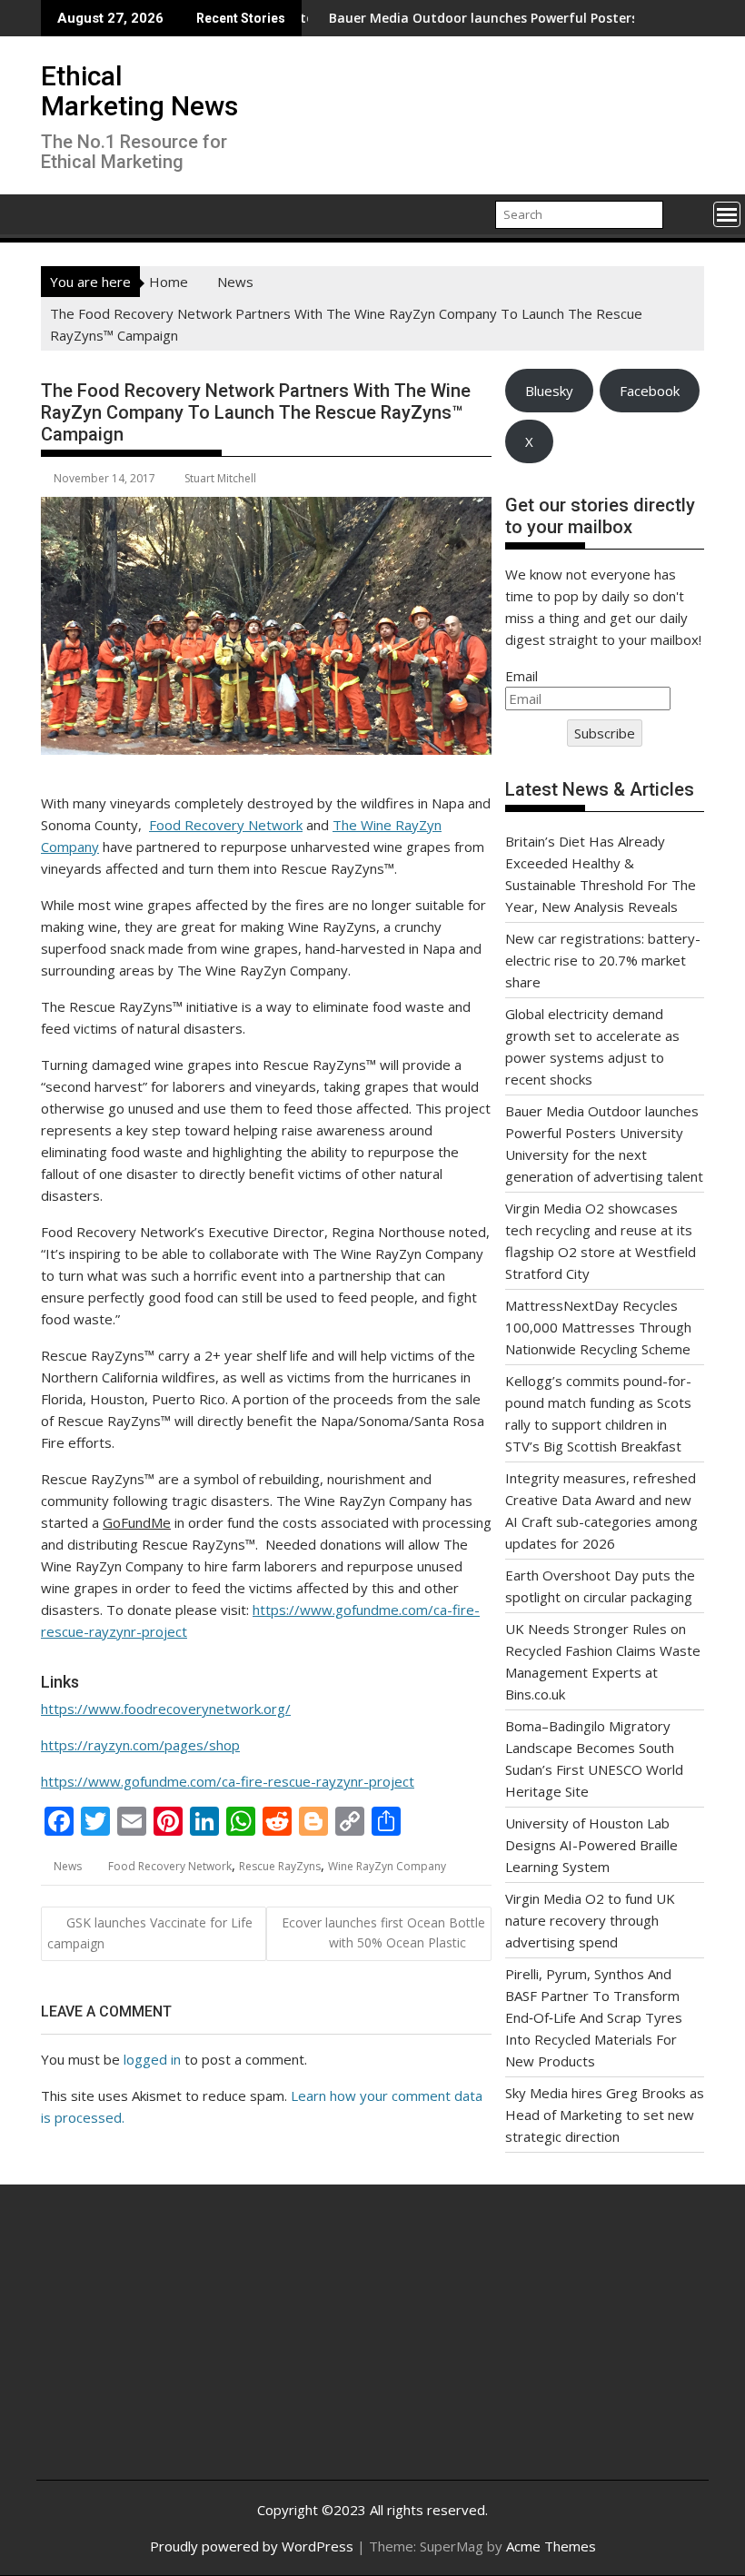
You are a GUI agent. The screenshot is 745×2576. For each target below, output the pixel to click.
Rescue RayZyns (280, 1866)
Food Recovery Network (226, 825)
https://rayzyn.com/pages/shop (140, 1745)
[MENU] (727, 214)
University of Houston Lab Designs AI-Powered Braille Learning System (591, 1845)
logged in (152, 2059)
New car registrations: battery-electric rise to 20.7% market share (603, 960)
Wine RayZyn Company (387, 1866)
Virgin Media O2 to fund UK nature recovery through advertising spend (590, 1920)
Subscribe (605, 733)
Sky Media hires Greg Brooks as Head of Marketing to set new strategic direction (605, 2115)
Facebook (650, 391)
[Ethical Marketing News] (59, 213)
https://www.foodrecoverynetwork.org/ (166, 1709)
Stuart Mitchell (220, 478)
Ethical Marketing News (139, 91)
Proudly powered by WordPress (252, 2546)
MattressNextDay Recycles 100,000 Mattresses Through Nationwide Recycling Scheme (598, 1327)
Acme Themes (551, 2546)
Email (521, 676)
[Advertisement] (162, 2346)
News (68, 1866)
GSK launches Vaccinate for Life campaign (150, 1933)
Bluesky (549, 391)
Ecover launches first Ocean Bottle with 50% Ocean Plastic (383, 1932)
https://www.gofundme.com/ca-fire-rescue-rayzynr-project (228, 1781)
